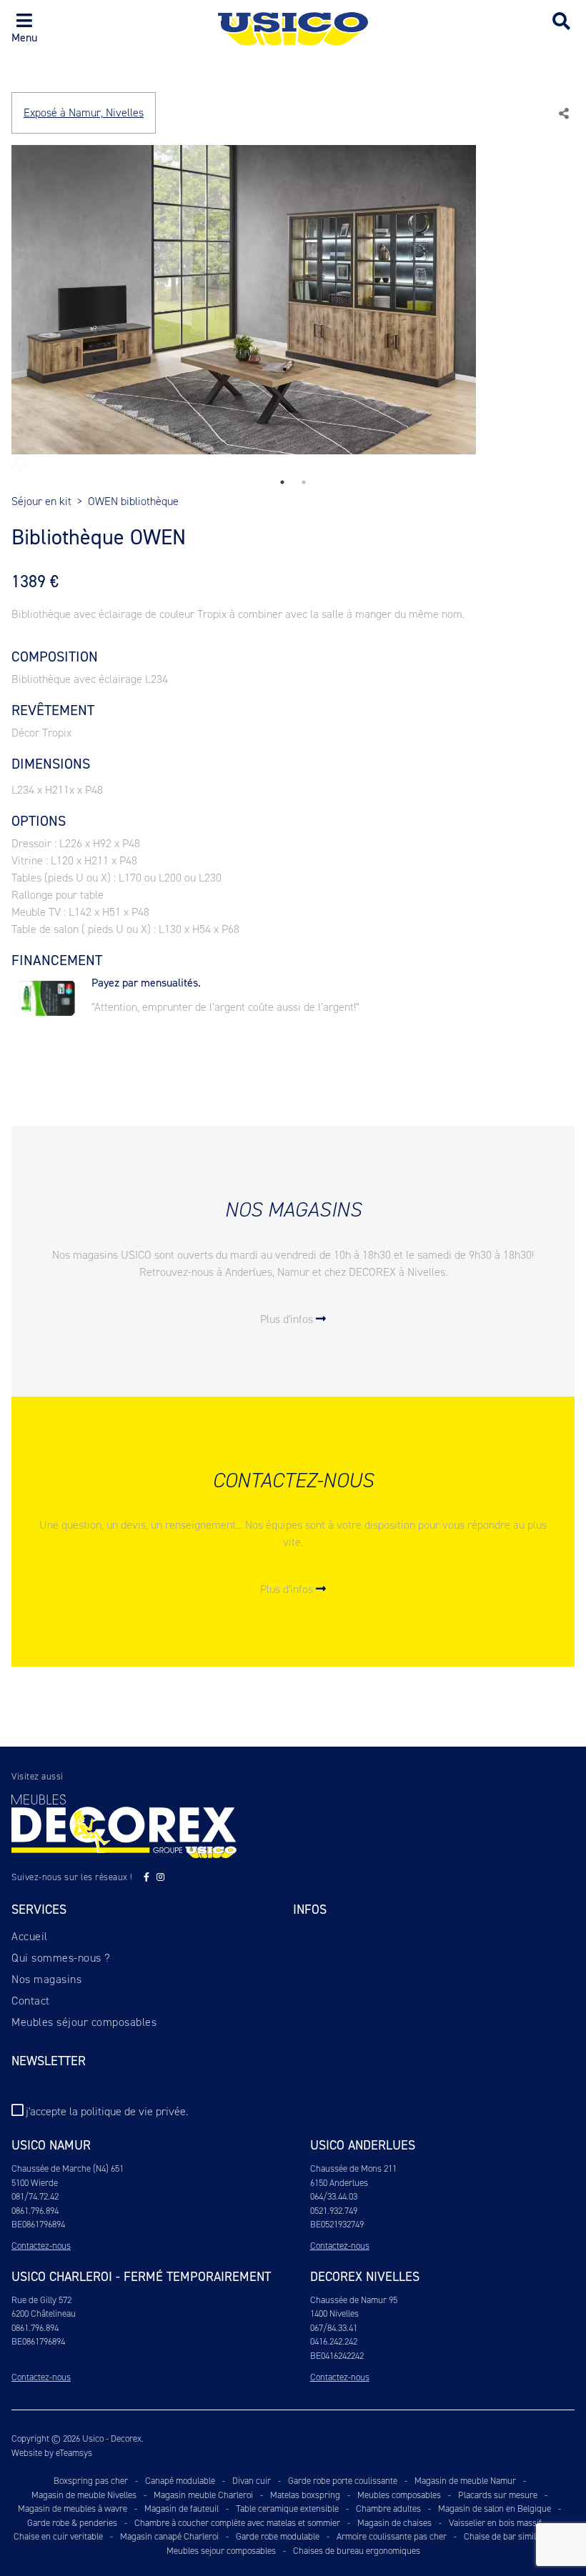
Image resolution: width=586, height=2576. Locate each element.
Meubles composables (399, 2495)
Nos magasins (46, 1979)
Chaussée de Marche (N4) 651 (68, 2168)
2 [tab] (304, 482)
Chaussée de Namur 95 (354, 2300)
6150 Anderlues (339, 2183)
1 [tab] (282, 482)
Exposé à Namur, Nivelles (84, 113)
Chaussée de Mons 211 (353, 2168)
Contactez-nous (41, 2246)
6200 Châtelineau (44, 2313)
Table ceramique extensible (287, 2508)
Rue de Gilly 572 (41, 2300)
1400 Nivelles (334, 2313)
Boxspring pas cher (91, 2481)
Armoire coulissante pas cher (392, 2536)
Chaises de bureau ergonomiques (357, 2551)
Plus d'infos (288, 1319)
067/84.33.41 (334, 2328)
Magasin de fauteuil (182, 2508)
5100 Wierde (35, 2183)
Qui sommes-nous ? (61, 1958)
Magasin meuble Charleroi (203, 2495)
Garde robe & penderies (72, 2523)
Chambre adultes (388, 2508)
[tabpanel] (293, 308)
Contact (31, 2001)
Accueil (30, 1936)
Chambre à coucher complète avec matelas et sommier (237, 2523)
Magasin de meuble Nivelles (84, 2495)
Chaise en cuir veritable (58, 2536)
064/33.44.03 (334, 2196)
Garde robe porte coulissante (343, 2481)
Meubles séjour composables (84, 2022)
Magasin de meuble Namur (465, 2481)
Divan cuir (252, 2481)
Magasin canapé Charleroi (169, 2536)
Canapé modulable (180, 2481)
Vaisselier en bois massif (495, 2523)
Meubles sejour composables (221, 2551)
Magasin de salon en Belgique (495, 2508)
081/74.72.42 (35, 2196)
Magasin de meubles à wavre (73, 2508)
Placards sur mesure (498, 2495)
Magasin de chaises (394, 2523)
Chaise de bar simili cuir (510, 2536)
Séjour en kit (41, 501)
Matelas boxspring (305, 2495)
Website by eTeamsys (52, 2453)
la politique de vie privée (128, 2111)
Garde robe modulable (278, 2536)
